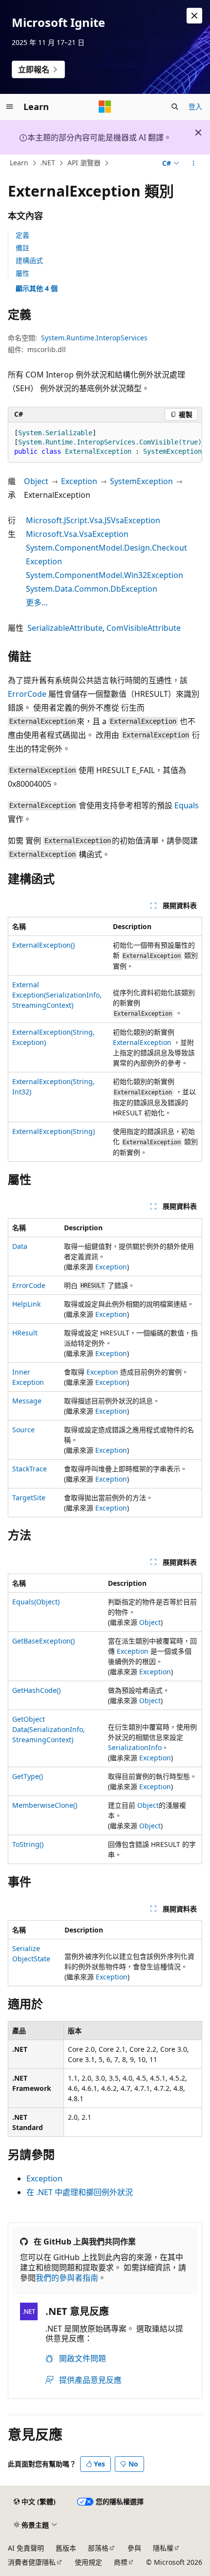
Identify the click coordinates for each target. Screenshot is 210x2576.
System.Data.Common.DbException (92, 589)
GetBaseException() (43, 1641)
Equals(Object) (36, 1602)
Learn (19, 163)
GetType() (28, 1776)
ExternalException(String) (53, 1131)
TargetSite (29, 1498)
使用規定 (88, 2562)
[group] (105, 443)
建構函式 (29, 260)
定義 (22, 235)
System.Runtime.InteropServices (94, 338)
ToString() (28, 1844)
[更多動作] (194, 163)
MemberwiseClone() (45, 1805)
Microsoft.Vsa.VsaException (77, 534)
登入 (195, 106)
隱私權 (163, 2548)
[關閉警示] (194, 16)
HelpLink (26, 1304)
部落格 (98, 2548)
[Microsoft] (105, 107)
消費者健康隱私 (32, 2562)
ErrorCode (27, 694)
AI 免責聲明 (26, 2548)
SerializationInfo (135, 1747)
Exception (79, 481)
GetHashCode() (36, 1690)
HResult (25, 1333)
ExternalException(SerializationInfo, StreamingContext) (57, 995)
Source (23, 1430)
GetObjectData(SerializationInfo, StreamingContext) (49, 1729)
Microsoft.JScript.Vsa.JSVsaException (93, 520)
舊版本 (66, 2548)
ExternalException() (43, 945)
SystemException (141, 481)
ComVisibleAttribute (144, 628)
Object (36, 481)
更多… (37, 602)
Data (20, 1246)
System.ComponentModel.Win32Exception (105, 575)
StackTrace (30, 1469)
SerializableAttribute (65, 628)
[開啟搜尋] (175, 107)
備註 (22, 248)
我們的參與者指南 (67, 2278)
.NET (48, 163)
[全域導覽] (10, 107)
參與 (134, 2548)
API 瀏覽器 (84, 163)
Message (27, 1401)
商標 (121, 2562)
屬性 (22, 273)
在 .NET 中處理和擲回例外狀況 (80, 2192)
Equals (187, 805)
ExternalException (142, 1042)
